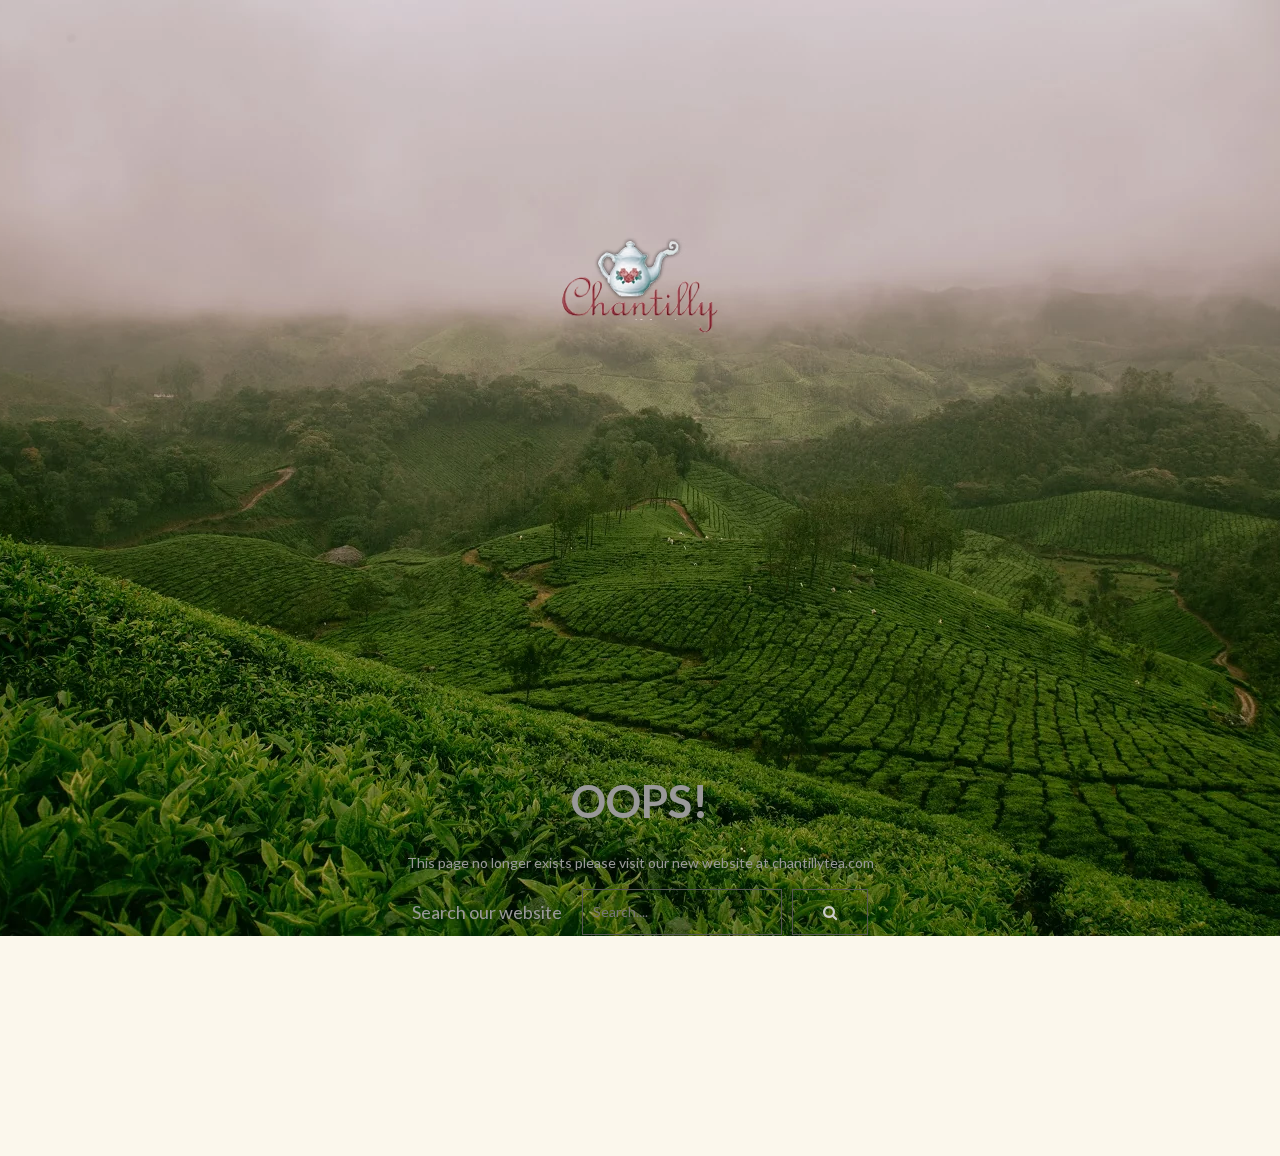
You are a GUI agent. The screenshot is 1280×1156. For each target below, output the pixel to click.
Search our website (487, 912)
